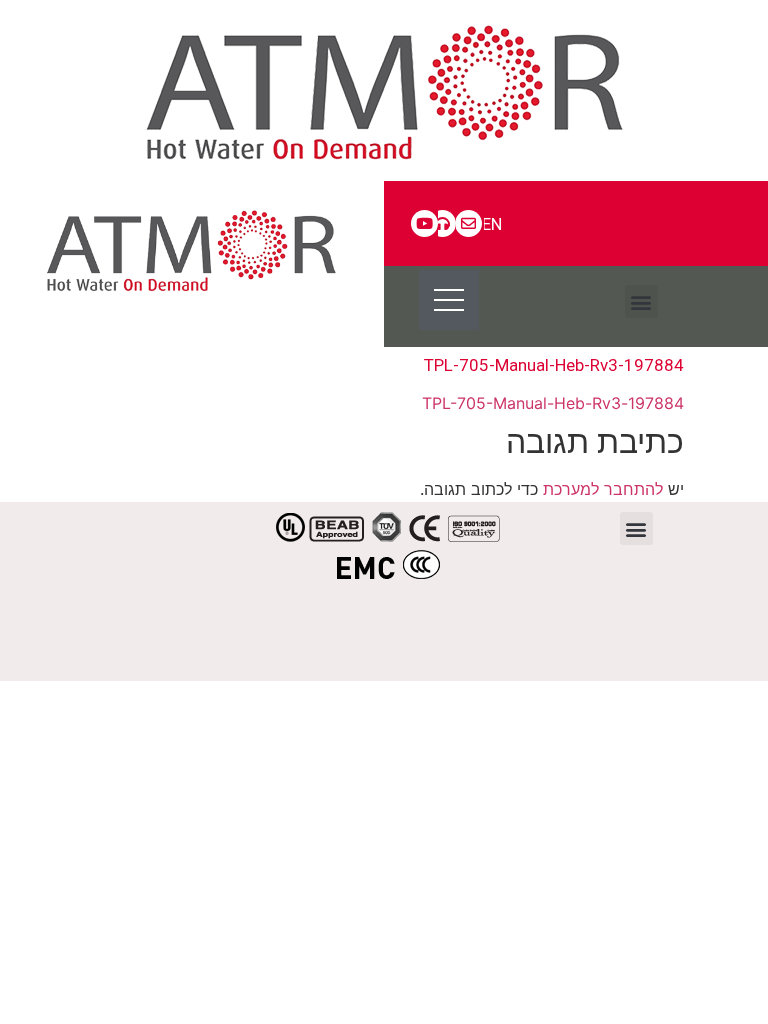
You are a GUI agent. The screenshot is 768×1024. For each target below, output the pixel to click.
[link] (384, 90)
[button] (641, 301)
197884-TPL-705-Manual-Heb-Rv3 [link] (553, 403)
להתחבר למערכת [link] (603, 489)
